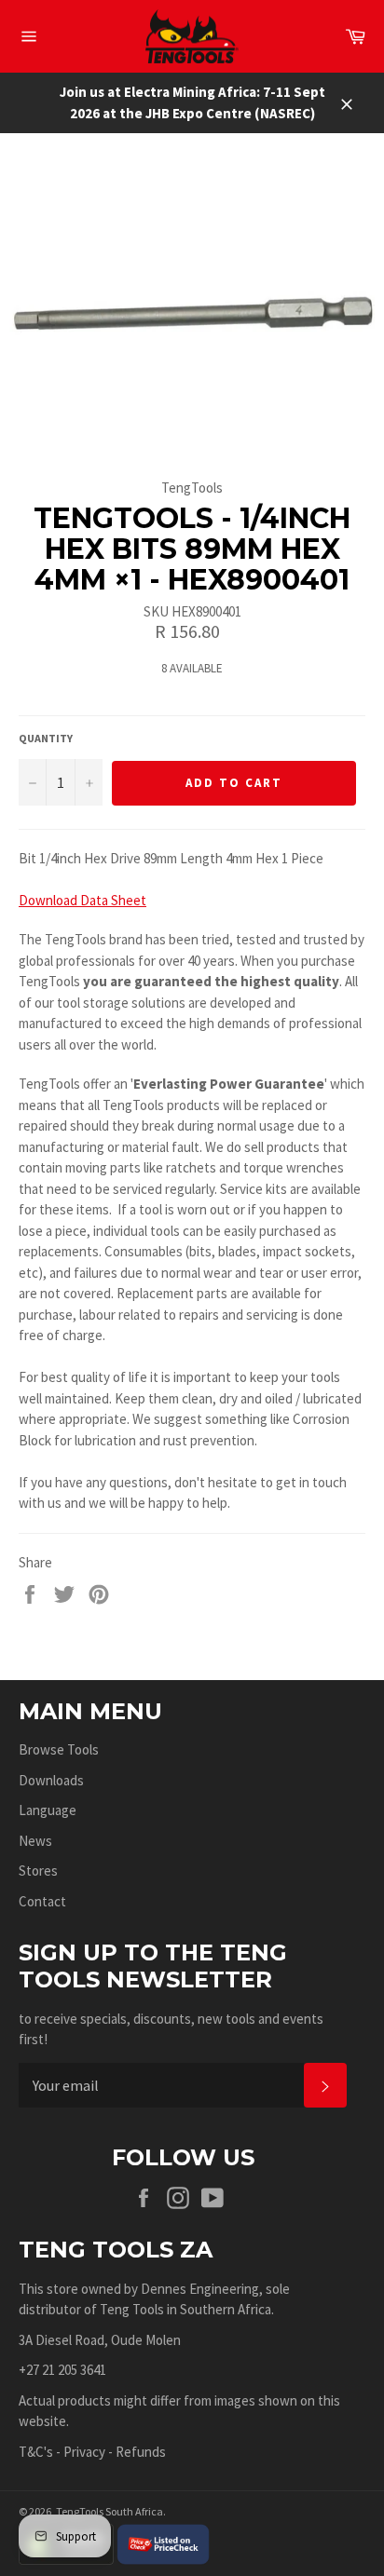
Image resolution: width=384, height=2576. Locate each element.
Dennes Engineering (200, 2289)
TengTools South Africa (110, 2511)
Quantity (46, 738)
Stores (38, 1871)
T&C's (36, 2452)
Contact (42, 1901)
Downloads (51, 1780)
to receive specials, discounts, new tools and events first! (171, 2029)
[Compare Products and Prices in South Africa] (163, 2543)
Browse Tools (59, 1749)
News (35, 1841)
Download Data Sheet (82, 900)
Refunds (141, 2452)
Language (48, 1810)
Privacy (84, 2452)
